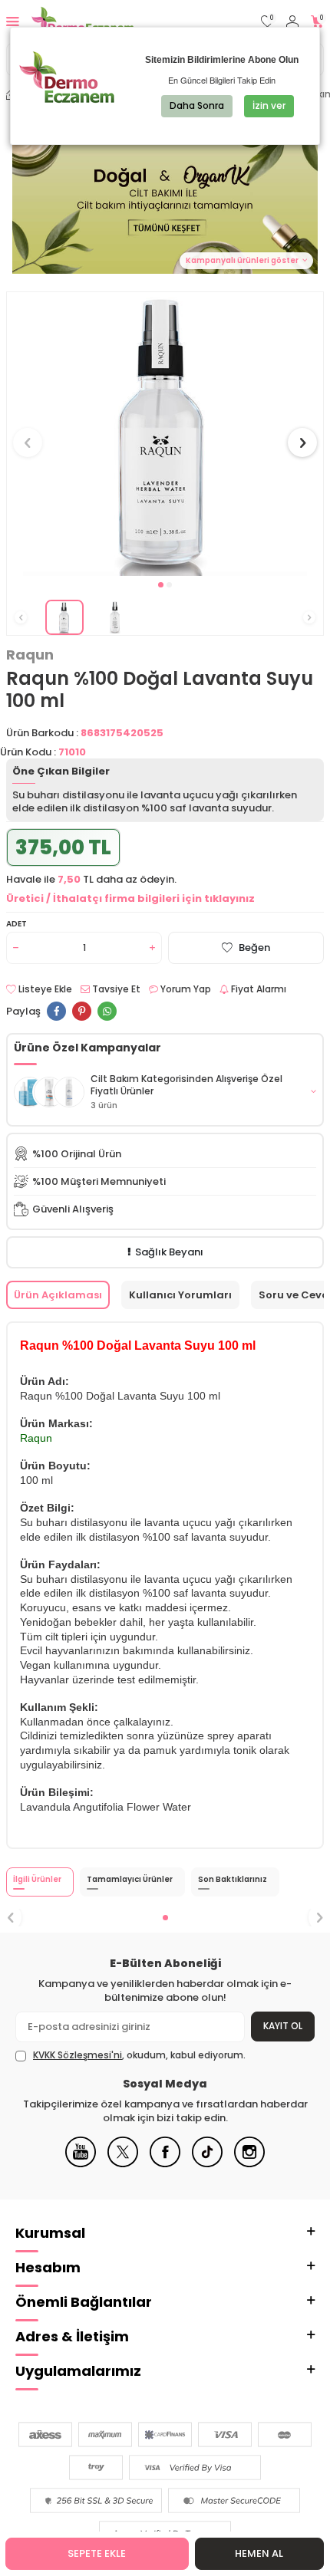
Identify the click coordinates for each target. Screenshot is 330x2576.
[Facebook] (165, 2164)
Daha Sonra (197, 105)
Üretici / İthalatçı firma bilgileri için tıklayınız (130, 898)
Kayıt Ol (283, 2026)
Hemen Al (259, 2553)
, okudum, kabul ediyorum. (139, 2055)
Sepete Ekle (97, 2553)
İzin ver (269, 105)
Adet (16, 924)
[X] (123, 2164)
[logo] (82, 21)
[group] (165, 434)
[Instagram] (249, 2164)
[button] (161, 585)
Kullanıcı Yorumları (180, 1295)
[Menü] (13, 21)
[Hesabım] (292, 22)
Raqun (30, 655)
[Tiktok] (207, 2164)
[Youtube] (81, 2164)
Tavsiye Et (115, 989)
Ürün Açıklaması (58, 1295)
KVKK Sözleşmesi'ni (78, 2055)
